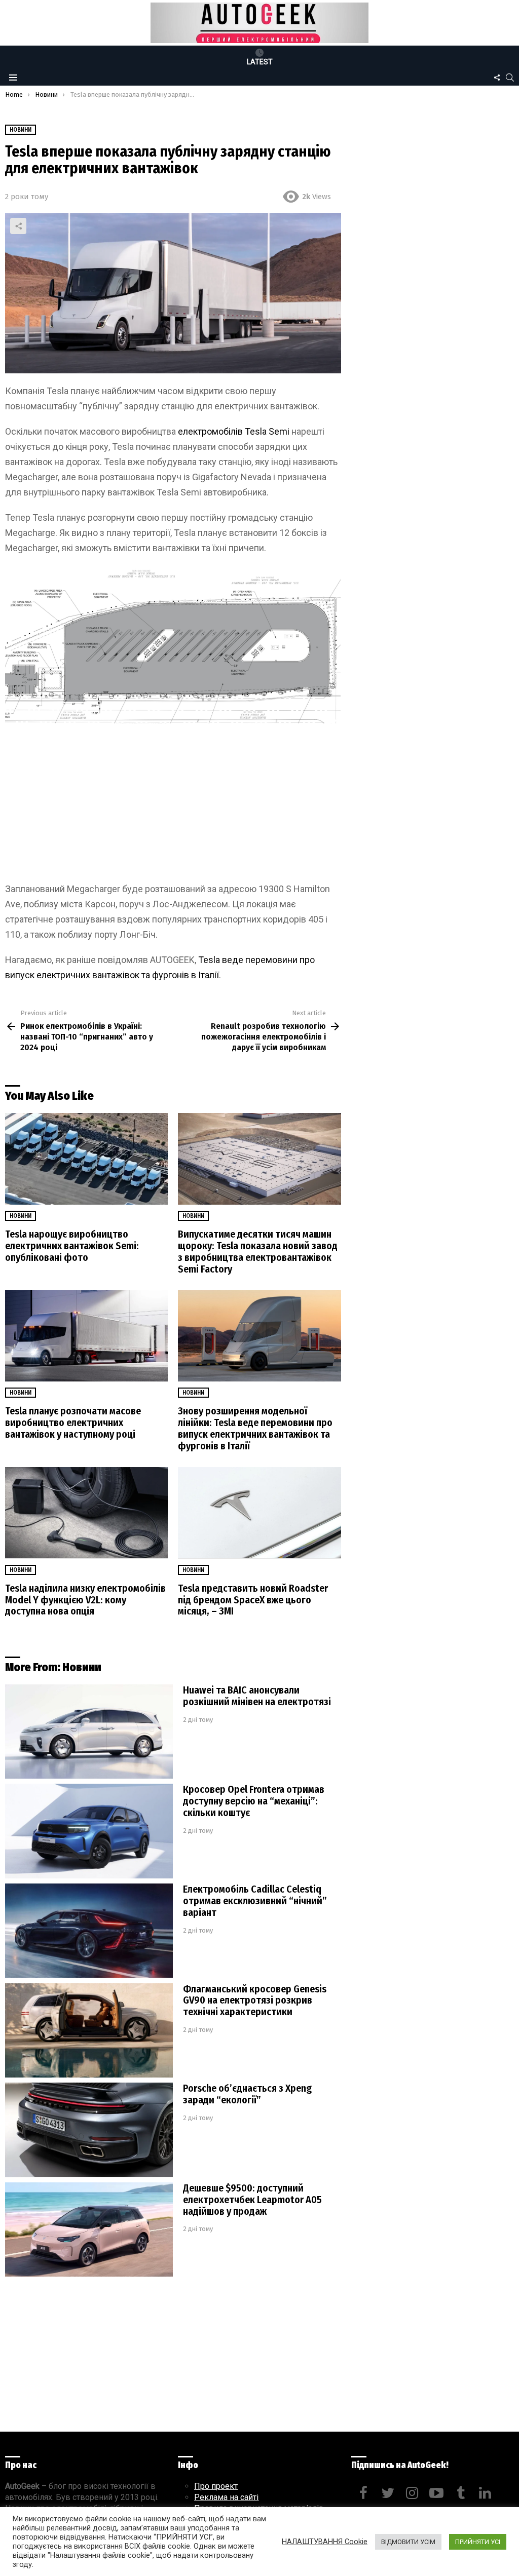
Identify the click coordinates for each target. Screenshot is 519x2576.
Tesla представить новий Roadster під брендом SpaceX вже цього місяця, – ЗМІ (253, 1600)
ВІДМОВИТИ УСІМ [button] (408, 2542)
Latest (260, 62)
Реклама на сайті (226, 2497)
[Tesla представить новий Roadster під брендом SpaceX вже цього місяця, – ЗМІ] (259, 1513)
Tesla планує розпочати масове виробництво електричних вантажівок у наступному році (73, 1422)
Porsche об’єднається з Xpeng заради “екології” (247, 2094)
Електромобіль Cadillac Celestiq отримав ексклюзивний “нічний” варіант (255, 1901)
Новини (21, 1216)
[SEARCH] (510, 78)
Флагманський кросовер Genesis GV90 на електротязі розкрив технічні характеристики (255, 2001)
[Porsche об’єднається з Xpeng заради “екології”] (89, 2130)
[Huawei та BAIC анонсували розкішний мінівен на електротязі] (89, 1732)
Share (18, 226)
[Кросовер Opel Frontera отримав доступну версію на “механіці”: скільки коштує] (89, 1831)
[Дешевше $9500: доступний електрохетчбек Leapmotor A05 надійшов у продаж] (89, 2230)
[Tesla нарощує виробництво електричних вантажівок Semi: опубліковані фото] (86, 1159)
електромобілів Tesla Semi (234, 431)
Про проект (216, 2486)
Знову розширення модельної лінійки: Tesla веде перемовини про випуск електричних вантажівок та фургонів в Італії (255, 1428)
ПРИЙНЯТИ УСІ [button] (478, 2542)
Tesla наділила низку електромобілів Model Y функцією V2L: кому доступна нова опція (85, 1600)
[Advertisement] (173, 806)
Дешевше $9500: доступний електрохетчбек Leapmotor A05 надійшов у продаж (252, 2200)
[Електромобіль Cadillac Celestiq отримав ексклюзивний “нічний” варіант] (89, 1931)
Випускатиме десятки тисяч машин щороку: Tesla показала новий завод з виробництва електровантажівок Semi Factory (258, 1252)
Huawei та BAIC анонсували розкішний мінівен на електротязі (257, 1696)
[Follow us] (497, 78)
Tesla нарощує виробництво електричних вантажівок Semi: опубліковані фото (72, 1246)
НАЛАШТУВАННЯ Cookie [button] (325, 2542)
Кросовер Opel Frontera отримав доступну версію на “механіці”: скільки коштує (254, 1801)
